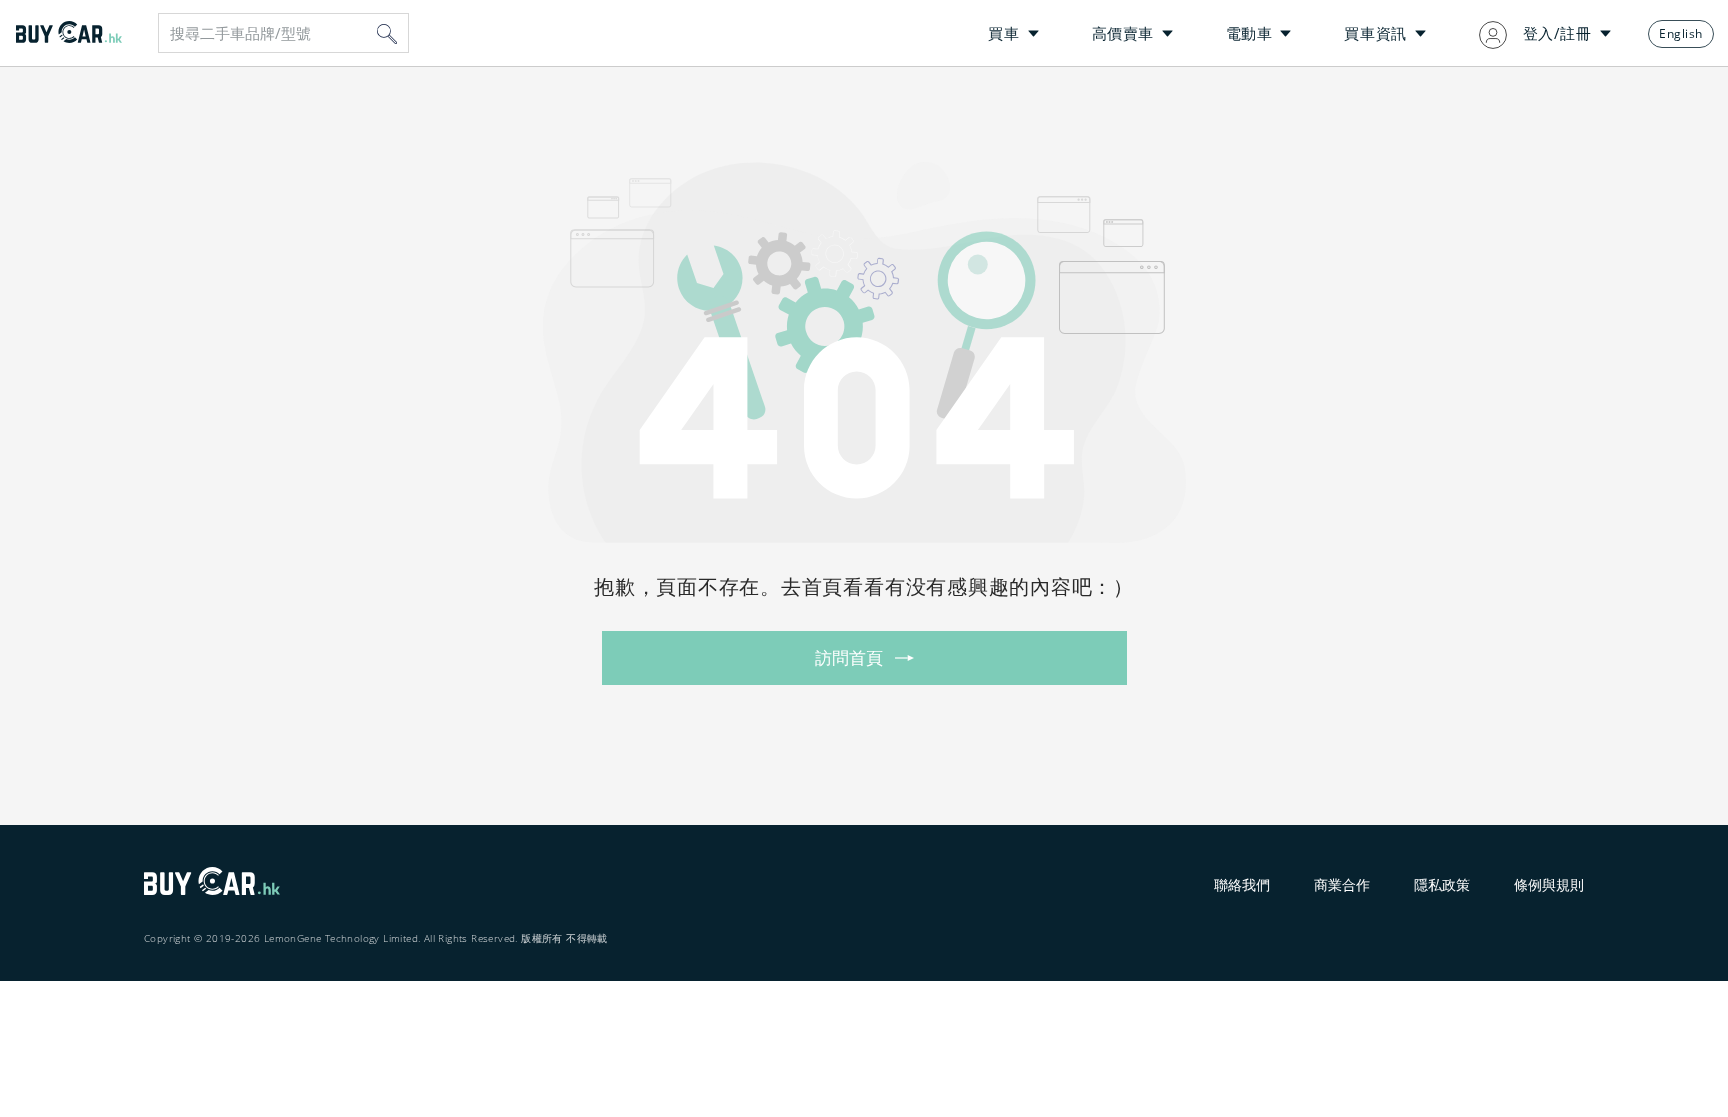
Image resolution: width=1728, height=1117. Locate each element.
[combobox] (283, 33)
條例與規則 (1549, 884)
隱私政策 (1442, 884)
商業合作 (1342, 884)
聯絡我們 (1242, 884)
